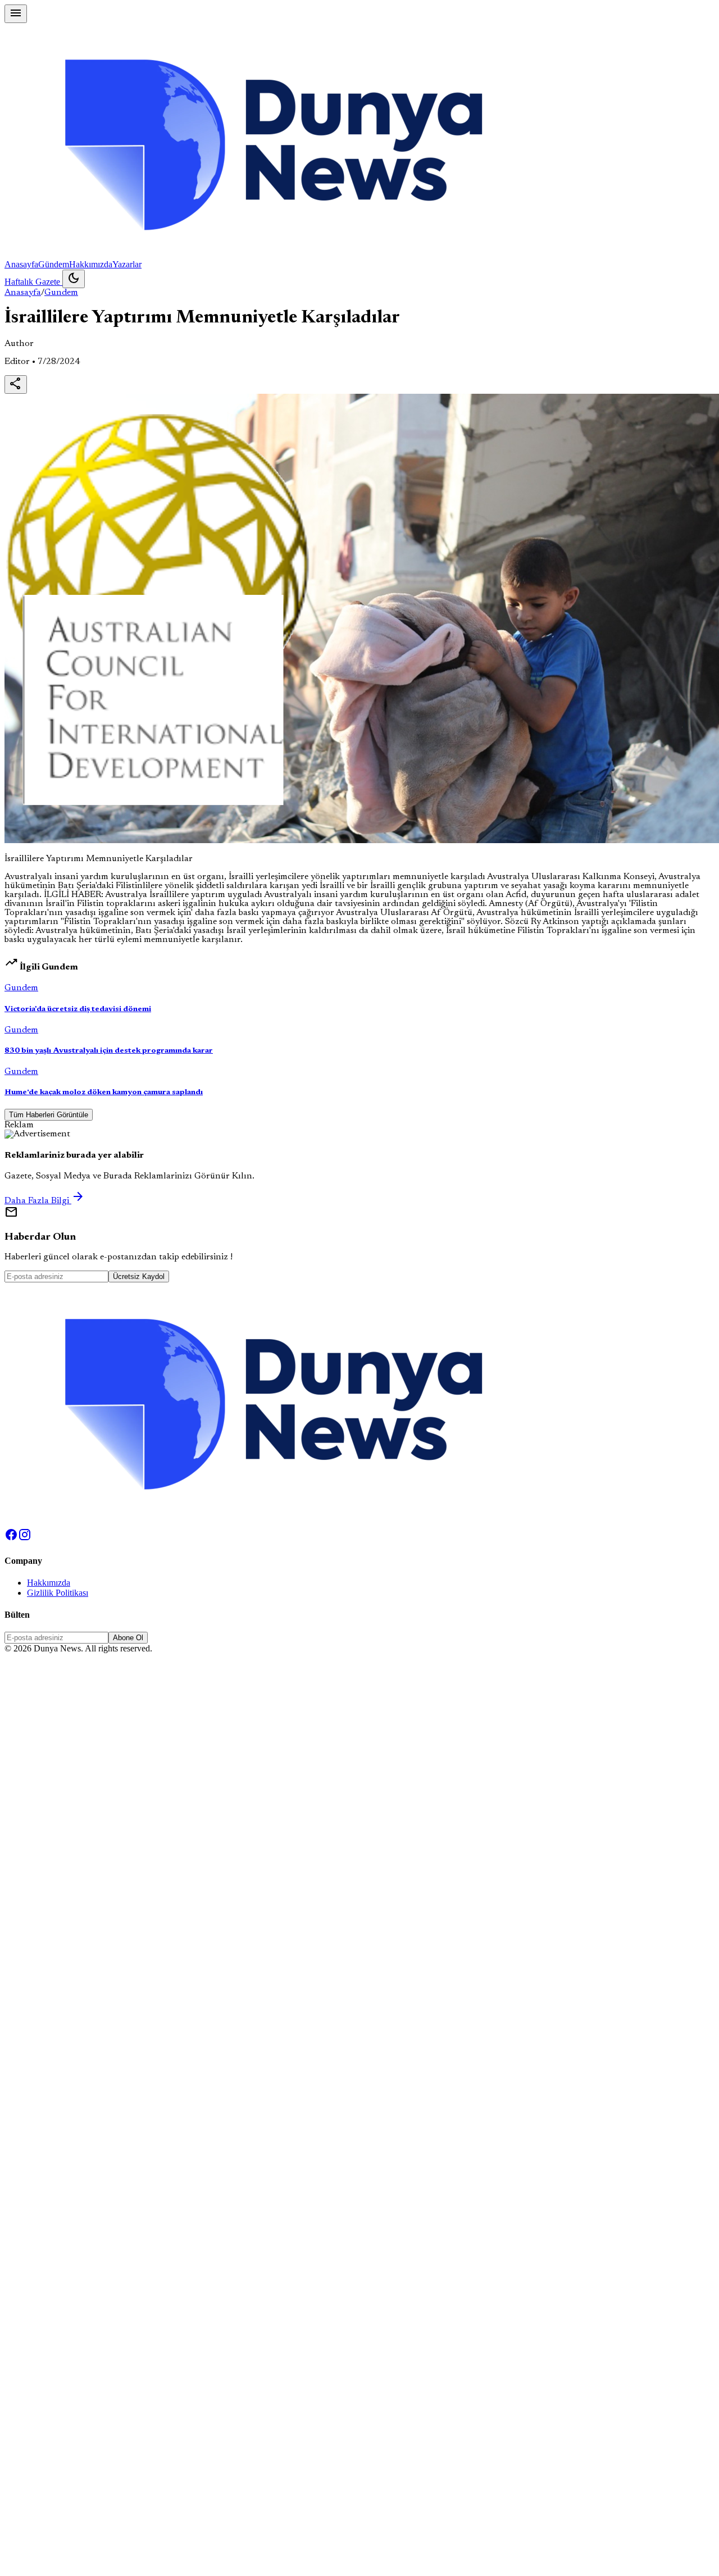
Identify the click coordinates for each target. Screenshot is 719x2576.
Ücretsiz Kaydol (139, 1276)
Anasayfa (21, 264)
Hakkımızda (91, 264)
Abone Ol (128, 1638)
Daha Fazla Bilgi (45, 1201)
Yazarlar (127, 264)
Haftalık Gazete (33, 282)
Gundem (61, 293)
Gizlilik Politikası (58, 1593)
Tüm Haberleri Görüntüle (49, 1115)
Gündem (54, 264)
